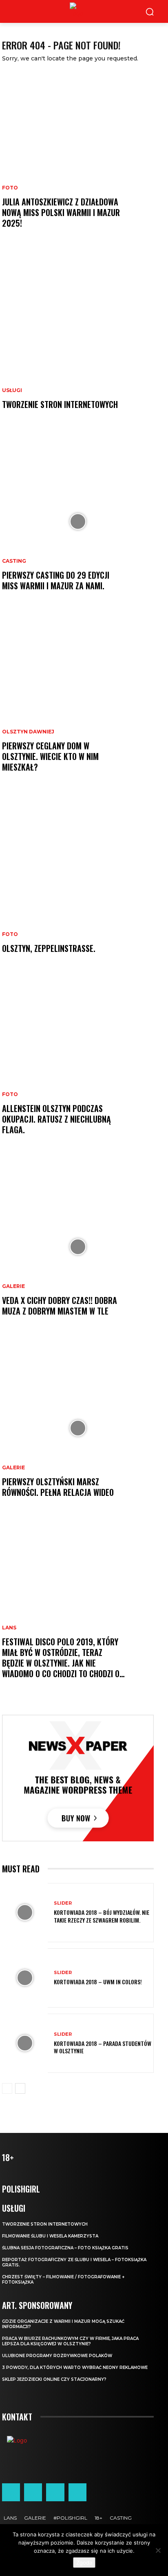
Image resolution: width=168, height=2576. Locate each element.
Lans (9, 1628)
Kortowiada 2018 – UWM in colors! (98, 1982)
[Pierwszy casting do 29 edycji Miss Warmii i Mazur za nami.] (78, 521)
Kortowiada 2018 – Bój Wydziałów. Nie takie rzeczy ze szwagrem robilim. (102, 1916)
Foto (10, 188)
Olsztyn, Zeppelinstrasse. (49, 948)
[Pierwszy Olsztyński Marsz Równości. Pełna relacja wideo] (78, 1428)
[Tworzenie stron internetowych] (78, 340)
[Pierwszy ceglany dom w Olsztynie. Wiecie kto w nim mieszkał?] (78, 703)
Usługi (12, 390)
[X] (55, 2492)
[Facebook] (11, 2492)
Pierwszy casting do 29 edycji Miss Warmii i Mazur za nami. (56, 580)
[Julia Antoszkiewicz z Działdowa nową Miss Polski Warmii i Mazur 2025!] (78, 159)
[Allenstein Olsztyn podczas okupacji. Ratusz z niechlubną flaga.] (78, 1065)
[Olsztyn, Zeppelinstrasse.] (78, 884)
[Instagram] (33, 2492)
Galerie (13, 1286)
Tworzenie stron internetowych (60, 404)
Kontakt (17, 2417)
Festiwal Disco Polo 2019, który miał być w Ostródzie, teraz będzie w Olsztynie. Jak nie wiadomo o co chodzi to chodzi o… (63, 1658)
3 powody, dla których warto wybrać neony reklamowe (75, 2368)
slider (63, 1903)
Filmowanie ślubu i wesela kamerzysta (50, 2236)
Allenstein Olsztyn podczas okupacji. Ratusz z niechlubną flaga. (56, 1119)
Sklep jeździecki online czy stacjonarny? (54, 2379)
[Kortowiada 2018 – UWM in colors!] (25, 1978)
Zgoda (84, 2563)
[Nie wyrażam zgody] (158, 2550)
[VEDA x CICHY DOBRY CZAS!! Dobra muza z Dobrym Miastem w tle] (78, 1247)
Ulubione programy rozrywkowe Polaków (57, 2356)
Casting (14, 561)
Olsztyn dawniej (28, 732)
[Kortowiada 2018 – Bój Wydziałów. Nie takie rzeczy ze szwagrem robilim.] (25, 1913)
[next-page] (20, 2088)
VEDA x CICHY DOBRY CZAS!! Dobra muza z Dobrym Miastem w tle (60, 1306)
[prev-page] (7, 2088)
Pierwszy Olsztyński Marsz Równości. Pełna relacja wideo (58, 1487)
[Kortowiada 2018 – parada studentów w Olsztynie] (25, 2043)
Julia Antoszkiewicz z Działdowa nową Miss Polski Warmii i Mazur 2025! (61, 212)
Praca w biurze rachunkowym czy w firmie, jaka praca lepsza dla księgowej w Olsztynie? (70, 2341)
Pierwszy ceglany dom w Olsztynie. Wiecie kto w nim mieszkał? (50, 756)
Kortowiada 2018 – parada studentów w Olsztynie (103, 2047)
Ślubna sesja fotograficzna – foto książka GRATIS (65, 2248)
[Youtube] (77, 2492)
